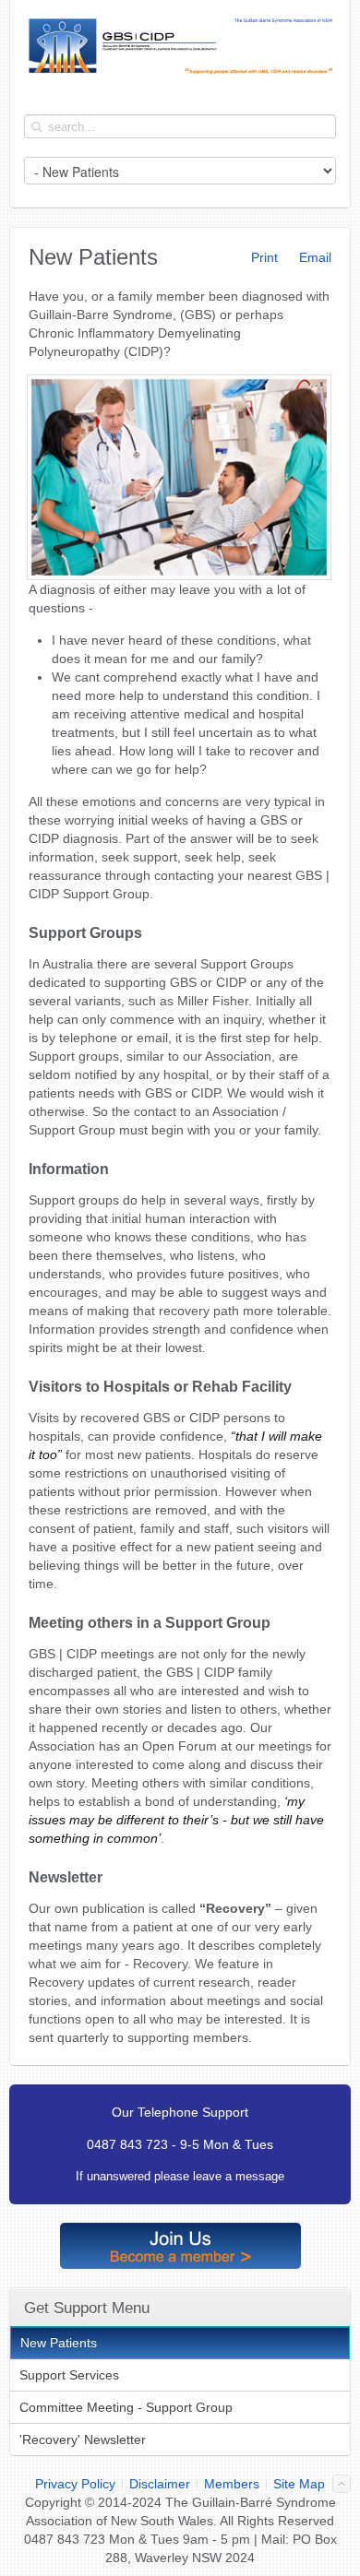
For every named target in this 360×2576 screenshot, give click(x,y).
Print (263, 257)
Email (313, 257)
